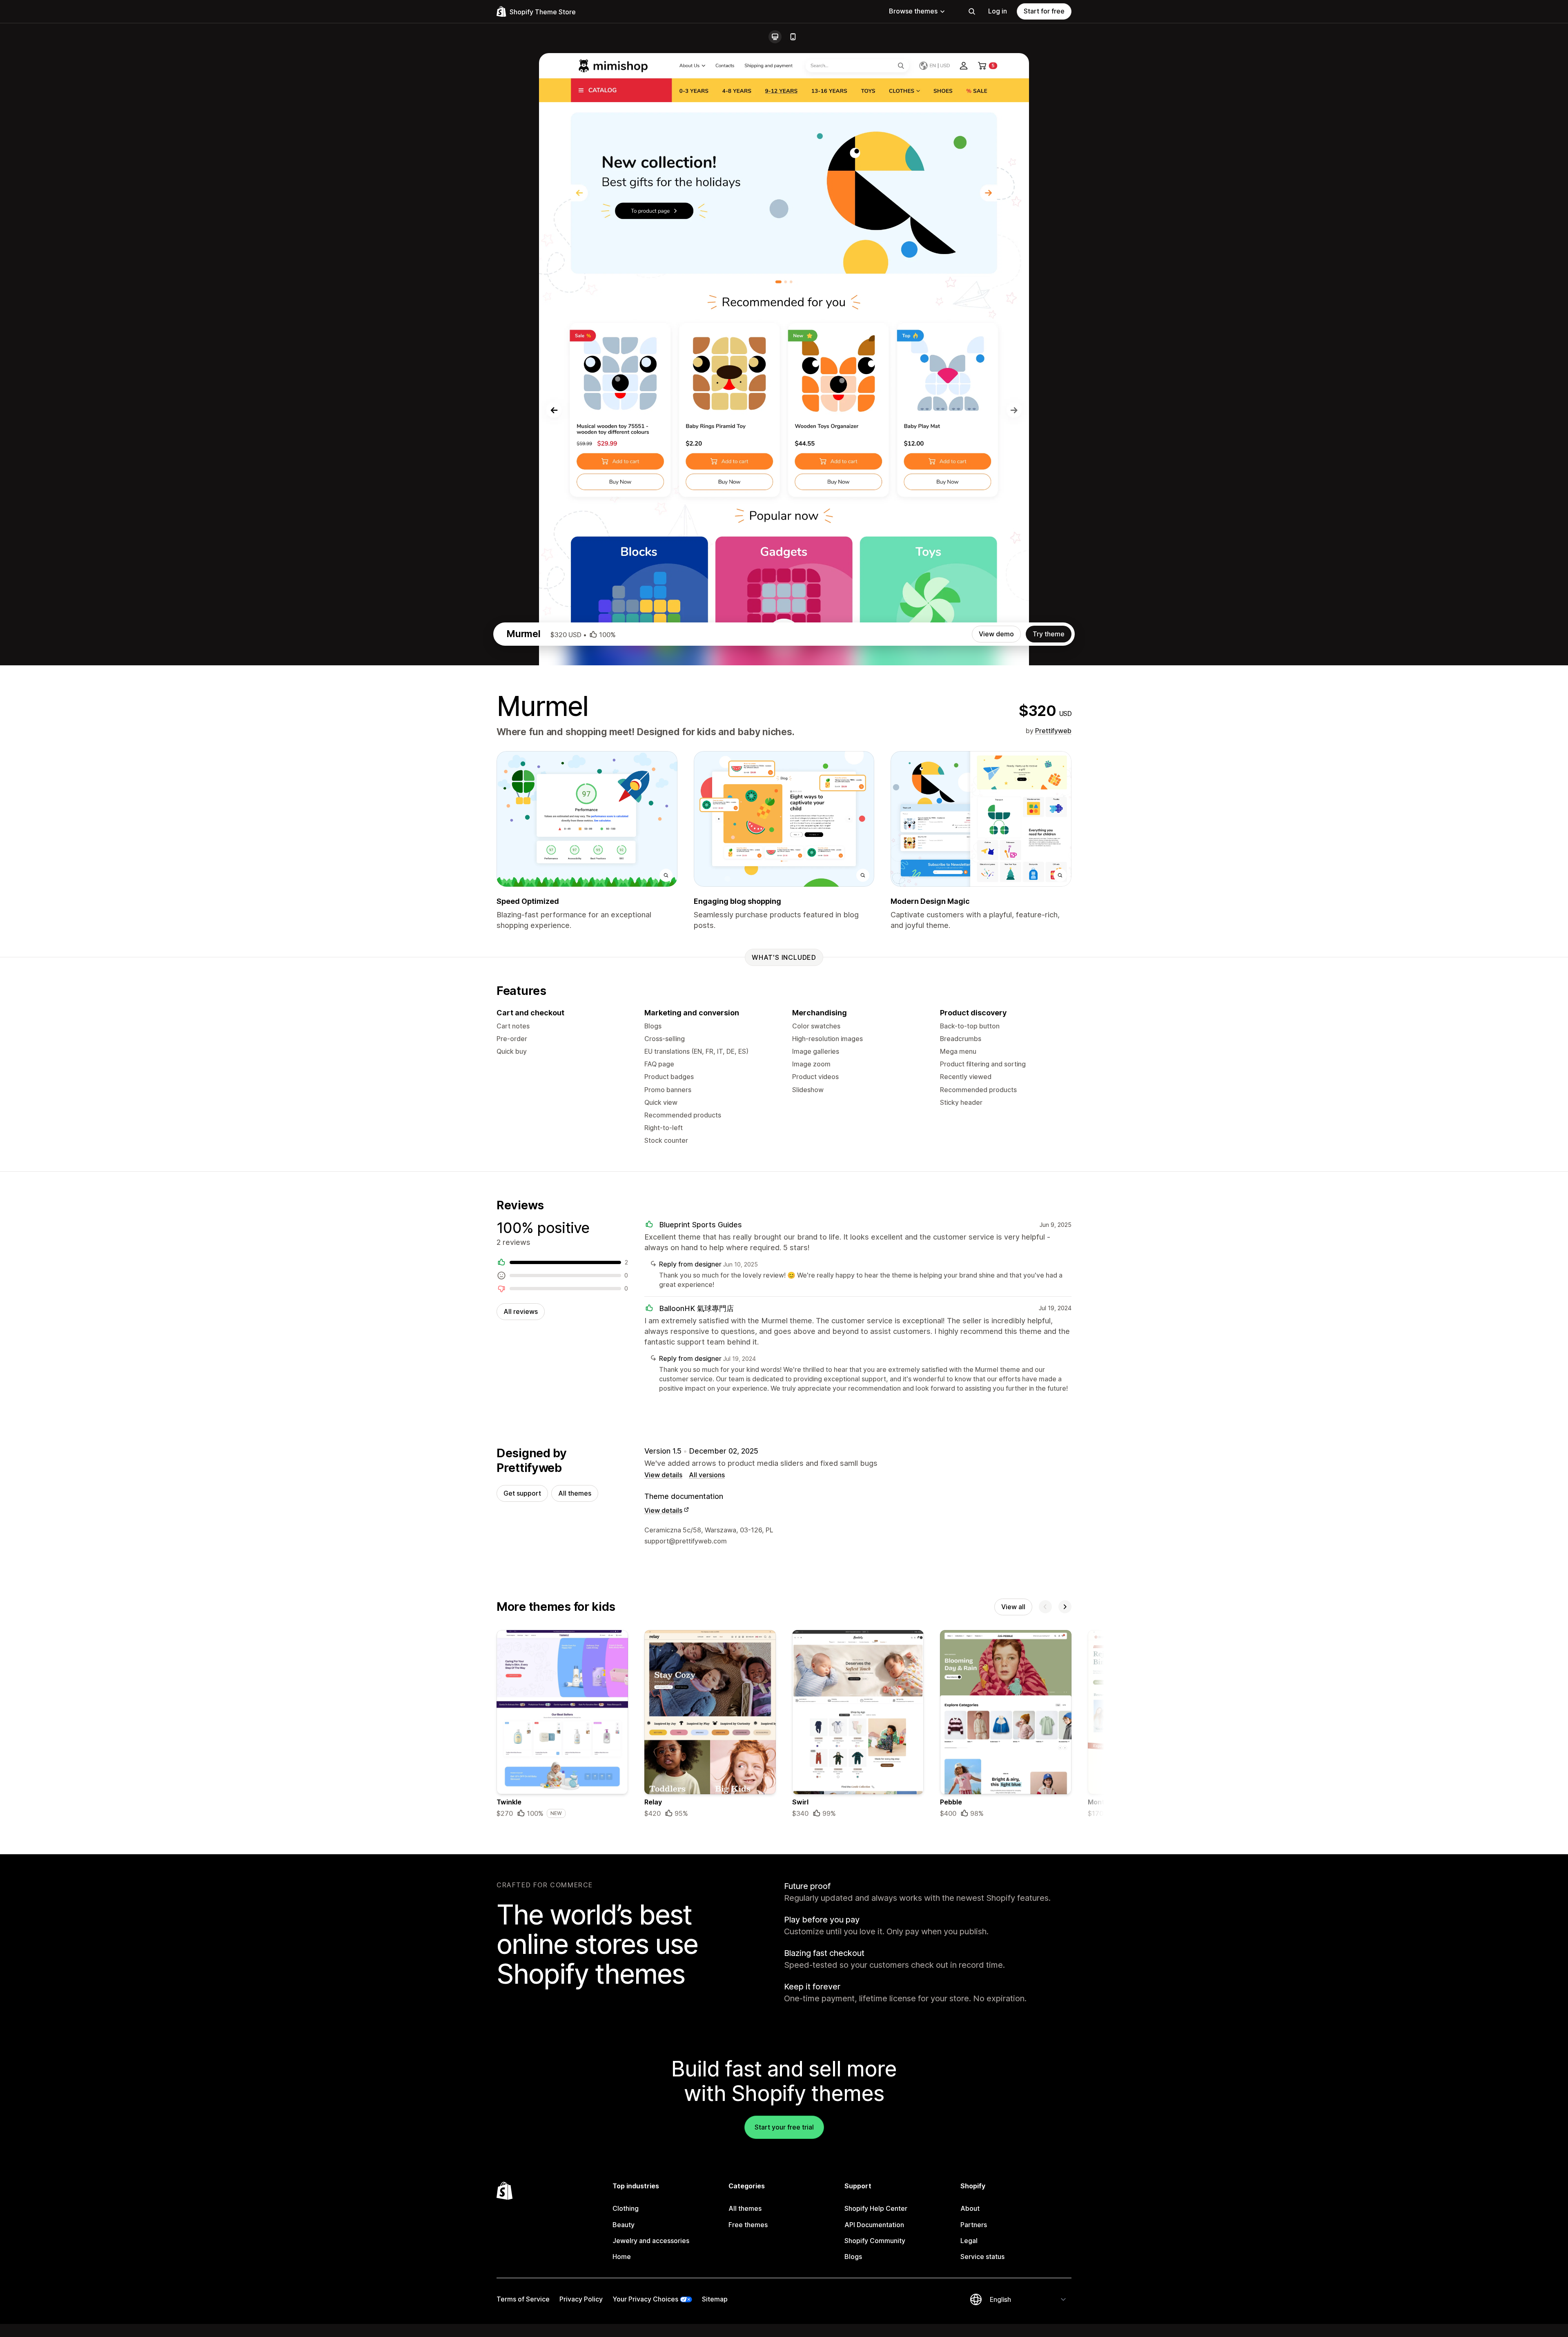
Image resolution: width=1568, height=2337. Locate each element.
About (970, 2208)
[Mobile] (793, 37)
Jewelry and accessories (651, 2241)
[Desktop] (775, 37)
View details (663, 1475)
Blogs (853, 2257)
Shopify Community (875, 2241)
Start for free (1044, 11)
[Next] (1065, 1607)
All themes (575, 1493)
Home (622, 2257)
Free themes (748, 2225)
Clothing (626, 2208)
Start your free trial (784, 2127)
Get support (522, 1493)
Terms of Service (523, 2299)
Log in (998, 11)
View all (1013, 1607)
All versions (707, 1475)
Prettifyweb (1053, 731)
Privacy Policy (581, 2299)
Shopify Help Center (876, 2208)
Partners (974, 2225)
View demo (996, 634)
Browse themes (913, 11)
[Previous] (1045, 1607)
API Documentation (874, 2225)
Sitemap (715, 2299)
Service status (982, 2257)
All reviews (521, 1311)
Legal (969, 2241)
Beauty (624, 2225)
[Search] (972, 11)
